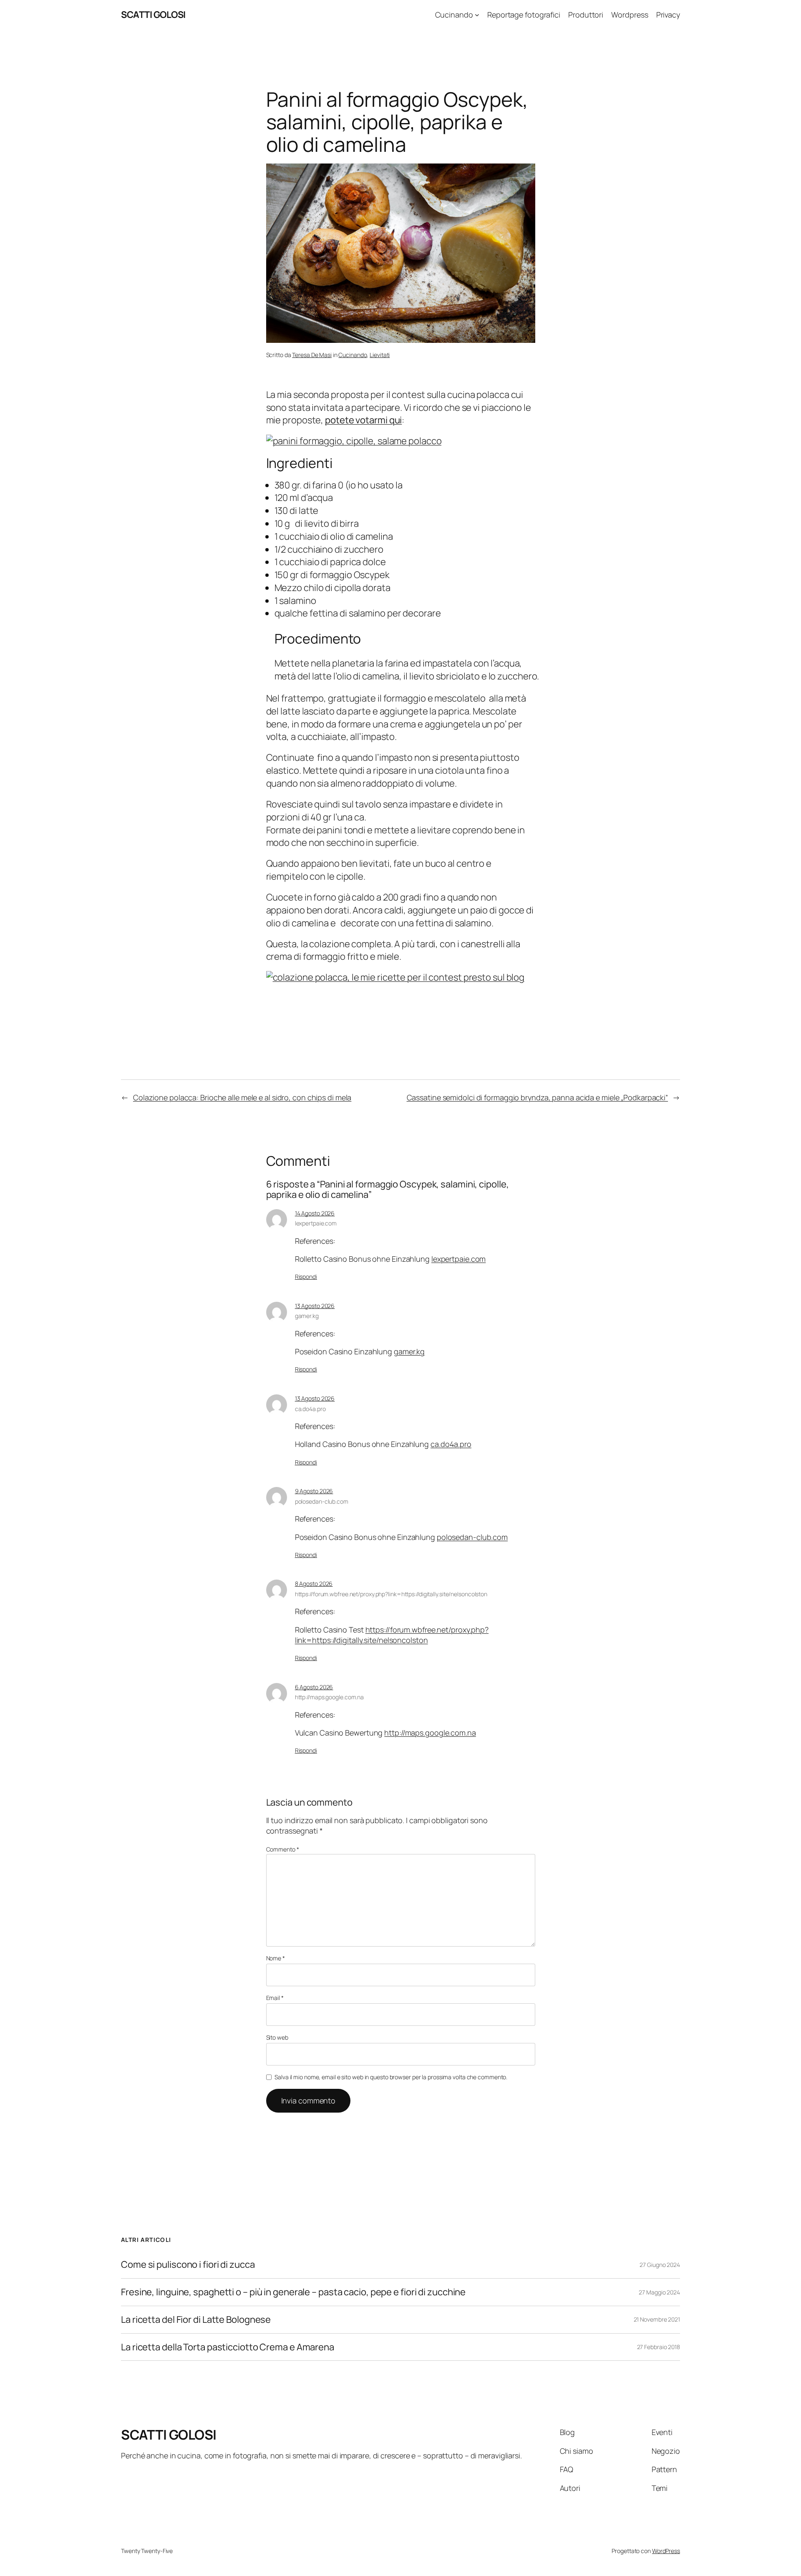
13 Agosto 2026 (315, 1306)
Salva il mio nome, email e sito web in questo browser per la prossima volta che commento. (391, 2077)
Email (275, 1998)
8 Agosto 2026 (314, 1584)
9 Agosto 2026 (314, 1491)
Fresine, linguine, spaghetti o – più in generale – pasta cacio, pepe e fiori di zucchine (293, 2292)
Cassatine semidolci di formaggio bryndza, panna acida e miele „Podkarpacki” (538, 1097)
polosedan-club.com (322, 1501)
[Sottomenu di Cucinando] (477, 15)
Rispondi (306, 1277)
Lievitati (380, 355)
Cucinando (353, 355)
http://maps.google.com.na (330, 1697)
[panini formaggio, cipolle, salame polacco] (354, 441)
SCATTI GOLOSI (153, 15)
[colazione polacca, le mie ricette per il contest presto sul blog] (395, 977)
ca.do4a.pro (310, 1409)
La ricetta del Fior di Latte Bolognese (196, 2320)
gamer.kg (307, 1316)
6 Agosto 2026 (314, 1687)
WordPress (666, 2551)
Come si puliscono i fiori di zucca (188, 2265)
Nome (276, 1958)
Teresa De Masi (312, 355)
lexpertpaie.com (316, 1223)
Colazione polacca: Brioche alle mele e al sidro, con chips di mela (242, 1097)
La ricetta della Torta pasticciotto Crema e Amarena (228, 2347)
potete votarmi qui (363, 420)
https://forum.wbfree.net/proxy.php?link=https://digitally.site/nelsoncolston (391, 1594)
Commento (283, 1849)
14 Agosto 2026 (315, 1213)
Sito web (277, 2037)
